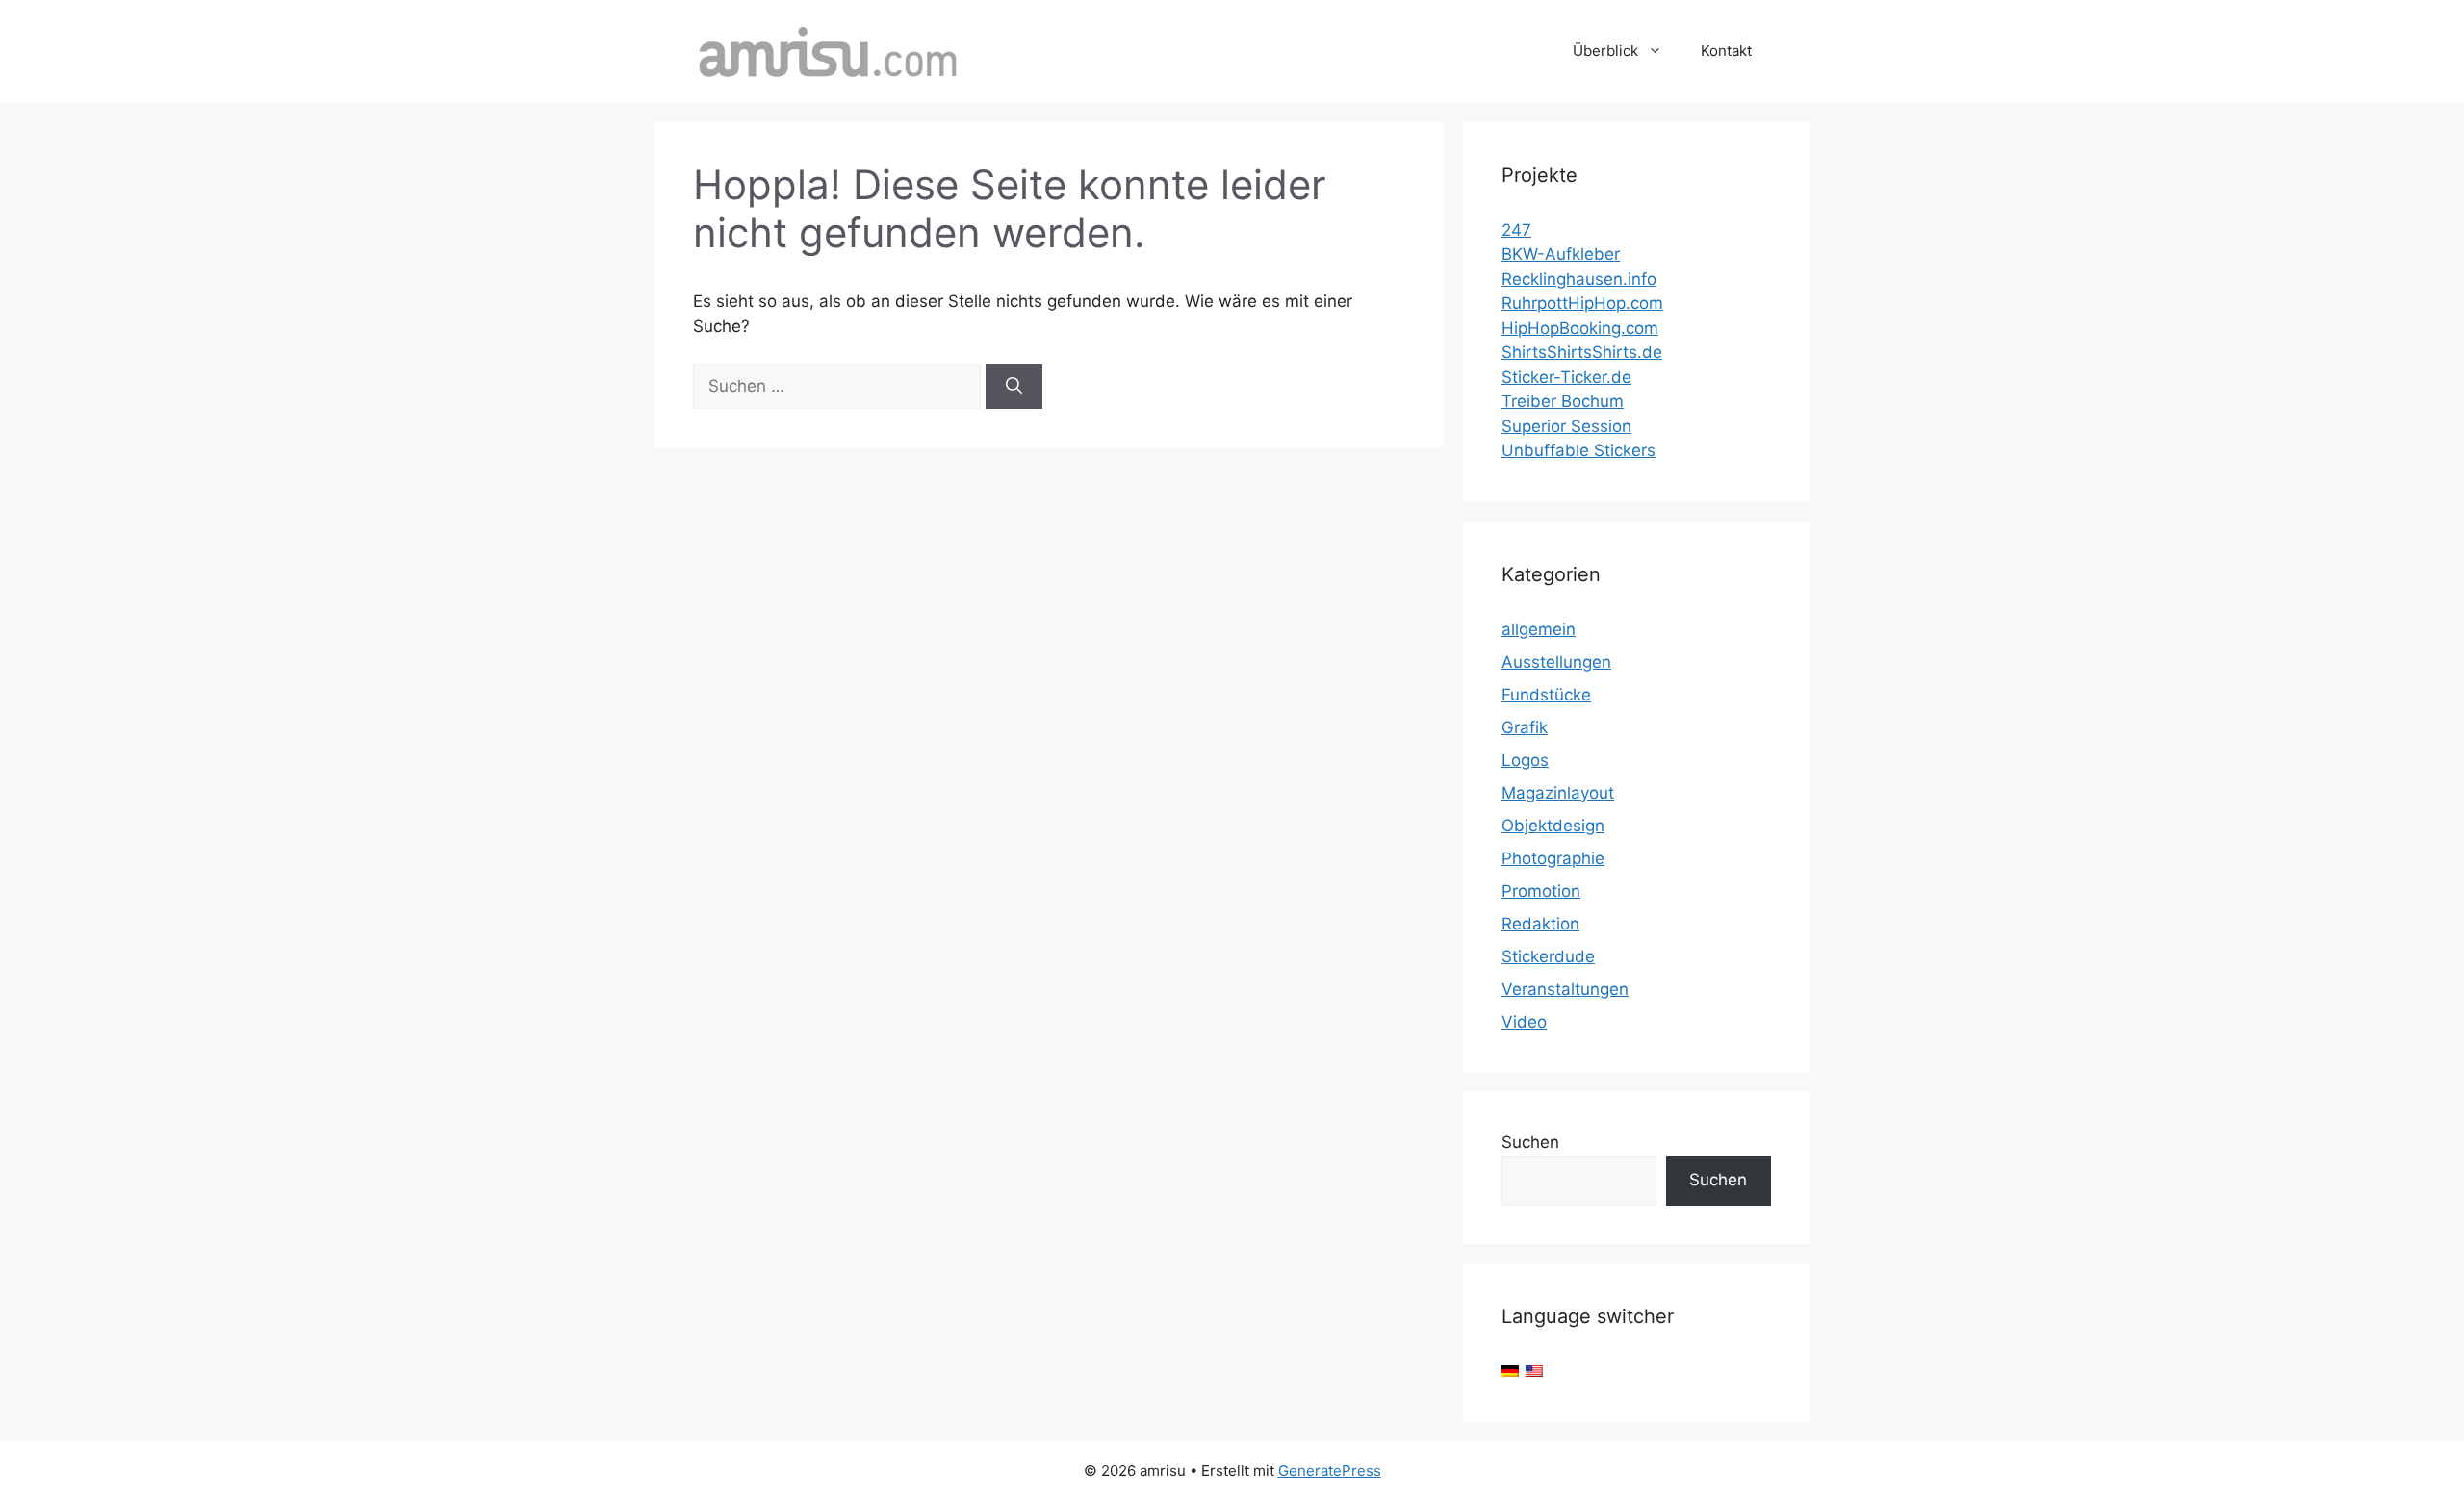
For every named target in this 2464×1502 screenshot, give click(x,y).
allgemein (1539, 629)
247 (1516, 230)
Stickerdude (1548, 956)
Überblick (1605, 51)
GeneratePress (1330, 1471)
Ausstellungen (1556, 662)
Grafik (1525, 727)
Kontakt (1726, 51)
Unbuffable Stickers (1578, 450)
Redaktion (1540, 924)
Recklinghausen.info (1579, 279)
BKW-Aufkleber (1561, 254)
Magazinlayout (1558, 793)
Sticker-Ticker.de (1566, 377)
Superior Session (1566, 426)
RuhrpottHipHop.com (1582, 303)
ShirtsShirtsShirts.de (1582, 352)
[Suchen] (1014, 387)
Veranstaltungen (1565, 989)
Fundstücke (1546, 695)
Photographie (1553, 858)
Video (1524, 1022)
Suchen (1530, 1142)
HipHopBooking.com (1580, 328)
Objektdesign (1553, 826)
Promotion (1541, 891)
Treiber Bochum (1563, 401)
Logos (1525, 760)
